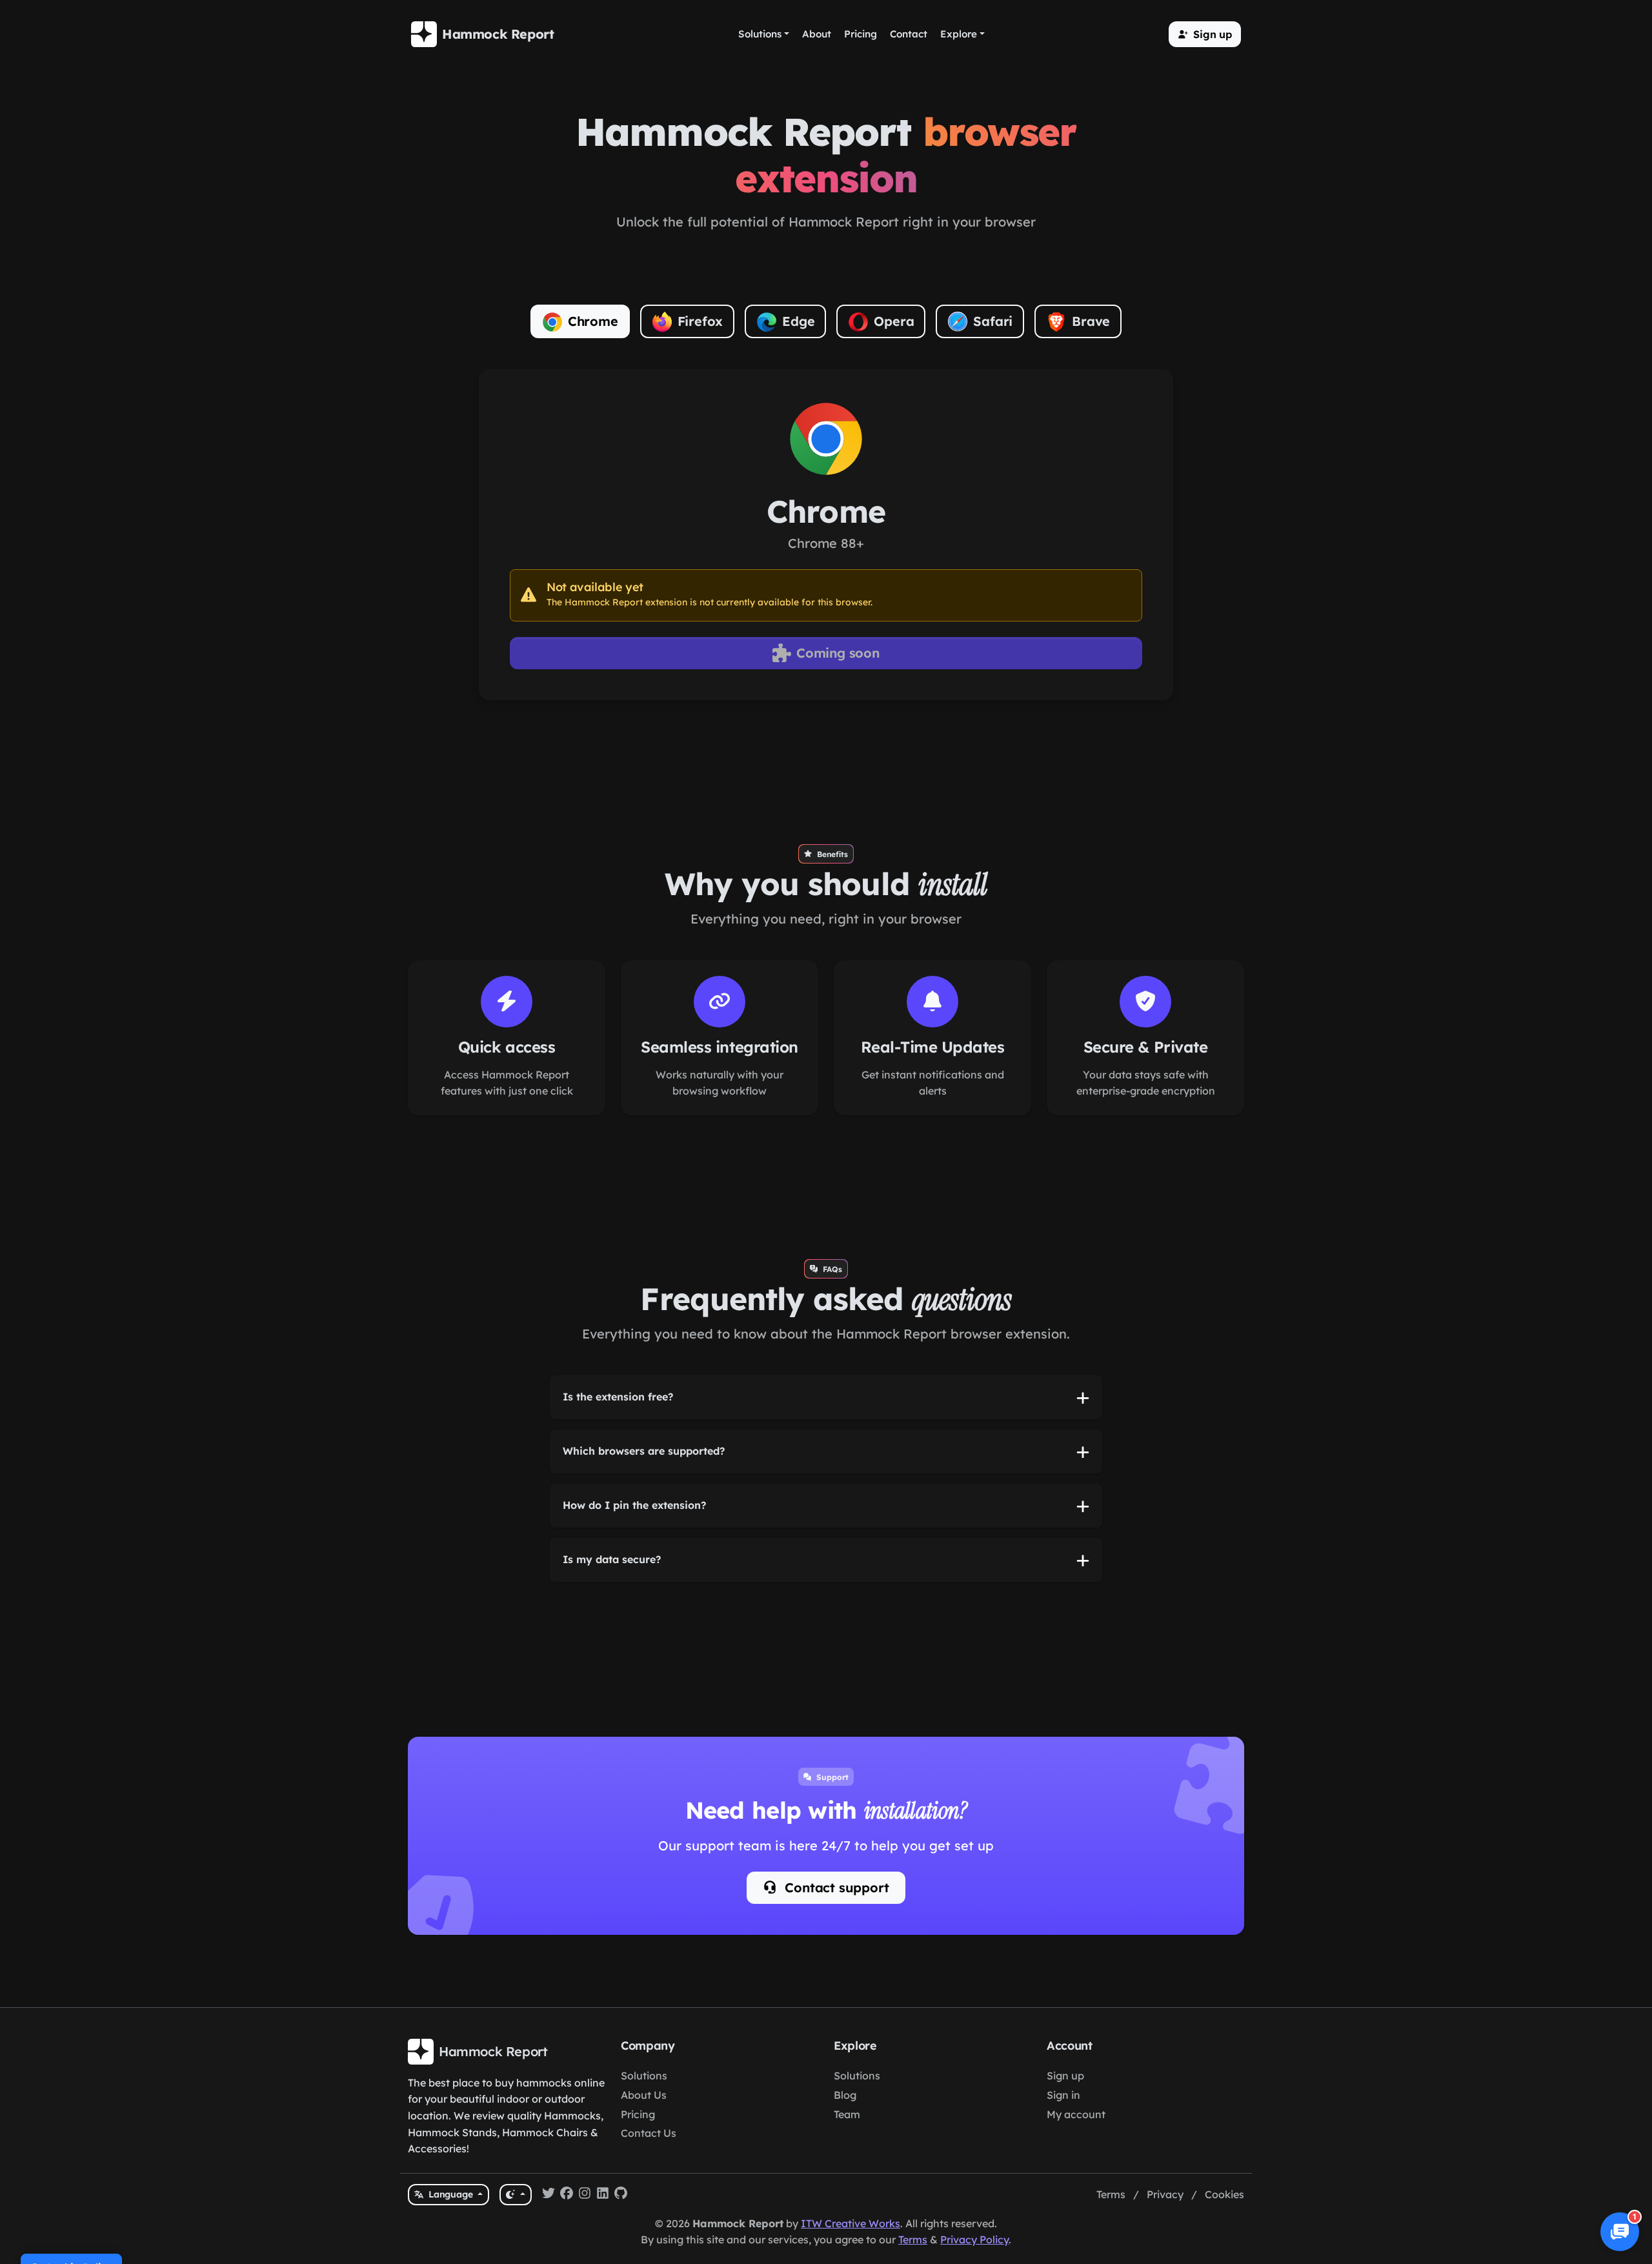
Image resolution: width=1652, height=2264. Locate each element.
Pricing (638, 2114)
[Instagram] (585, 2195)
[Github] (621, 2195)
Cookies (1224, 2194)
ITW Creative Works (851, 2223)
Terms (1111, 2194)
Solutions (644, 2076)
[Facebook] (567, 2195)
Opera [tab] (894, 321)
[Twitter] (549, 2195)
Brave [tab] (1091, 321)
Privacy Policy (974, 2239)
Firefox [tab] (700, 321)
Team (847, 2114)
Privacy (1165, 2194)
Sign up (1065, 2076)
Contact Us (649, 2133)
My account (1076, 2114)
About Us (644, 2095)
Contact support (835, 1887)
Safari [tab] (993, 321)
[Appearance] (515, 2195)
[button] (1205, 34)
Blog (845, 2095)
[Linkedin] (603, 2195)
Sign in (1063, 2095)
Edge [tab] (798, 321)
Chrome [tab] (593, 321)
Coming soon (838, 653)
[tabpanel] (826, 535)
